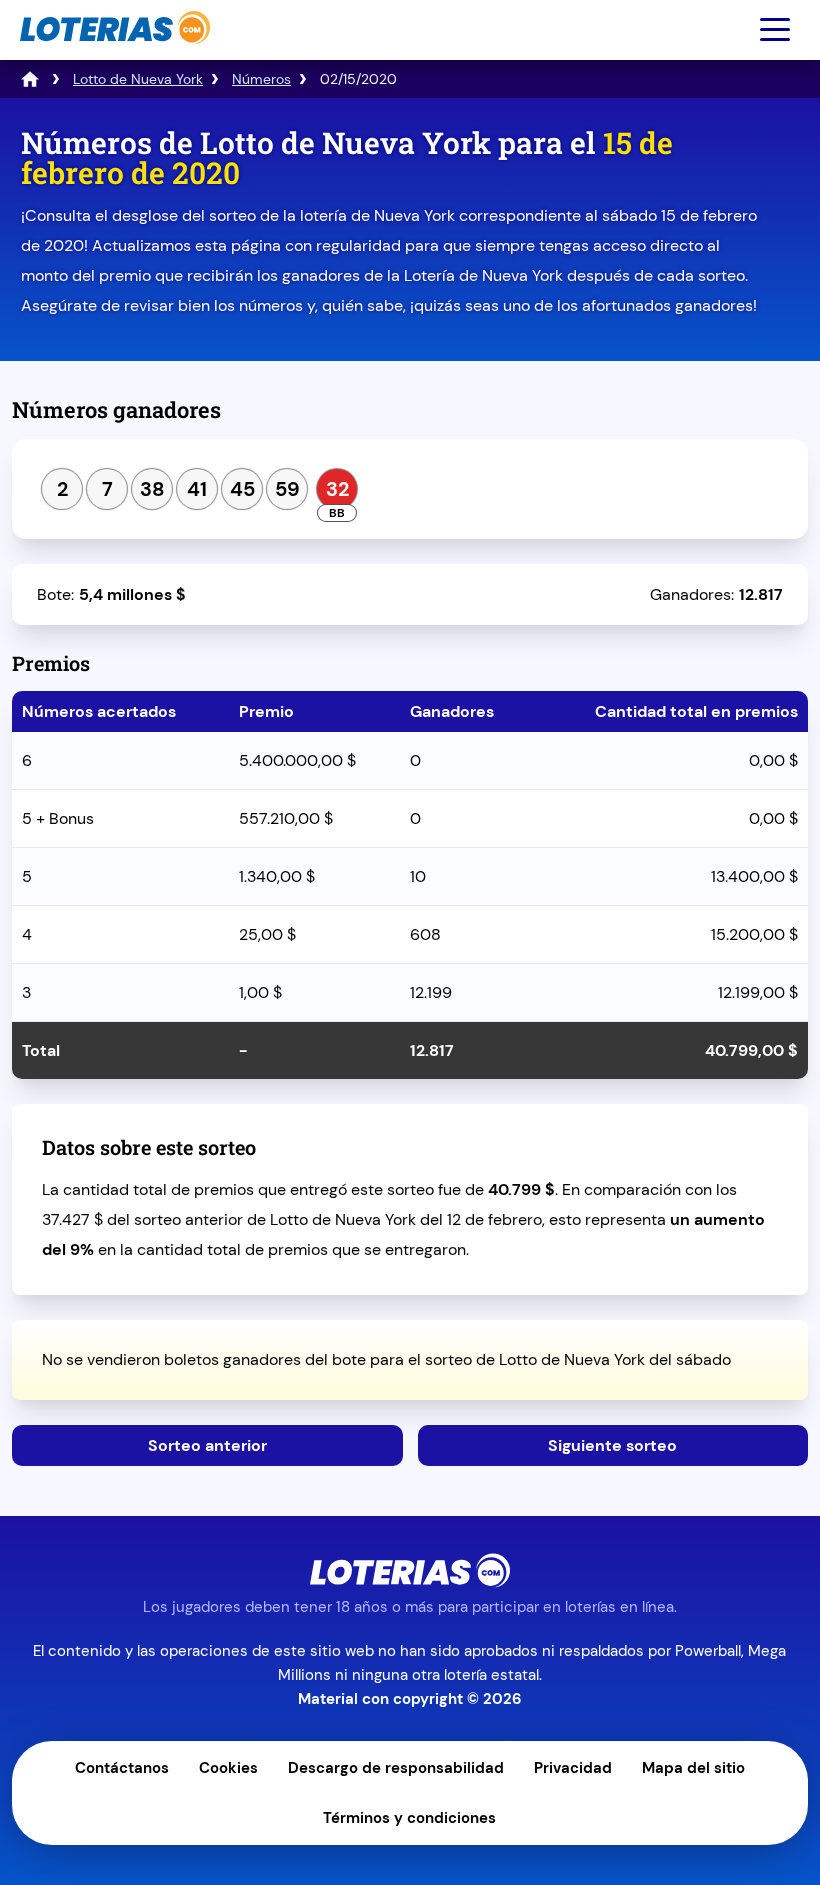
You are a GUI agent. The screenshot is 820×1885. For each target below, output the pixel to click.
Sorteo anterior (207, 1445)
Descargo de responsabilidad (396, 1768)
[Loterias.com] (112, 53)
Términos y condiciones (409, 1818)
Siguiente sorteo (612, 1445)
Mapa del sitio (693, 1768)
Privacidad (573, 1768)
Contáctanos (122, 1768)
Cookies (228, 1768)
